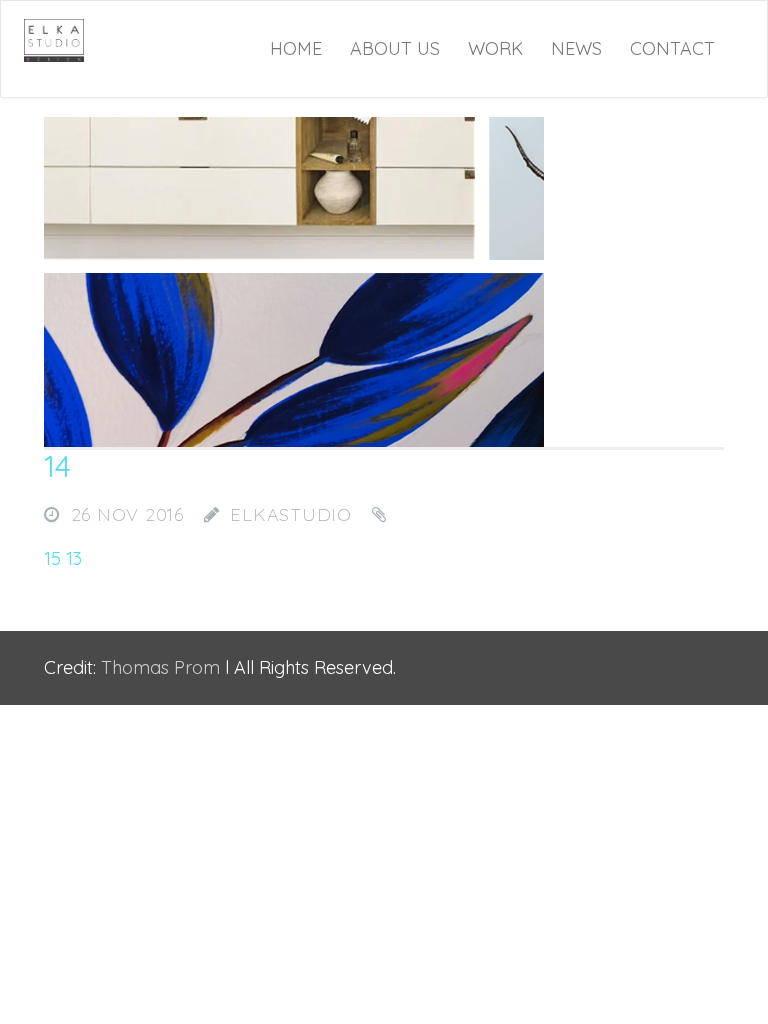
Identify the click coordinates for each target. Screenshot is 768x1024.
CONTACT (672, 48)
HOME (296, 48)
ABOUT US (395, 48)
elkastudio (291, 514)
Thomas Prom (160, 667)
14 (57, 466)
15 (52, 558)
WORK (495, 48)
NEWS (576, 48)
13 (74, 558)
